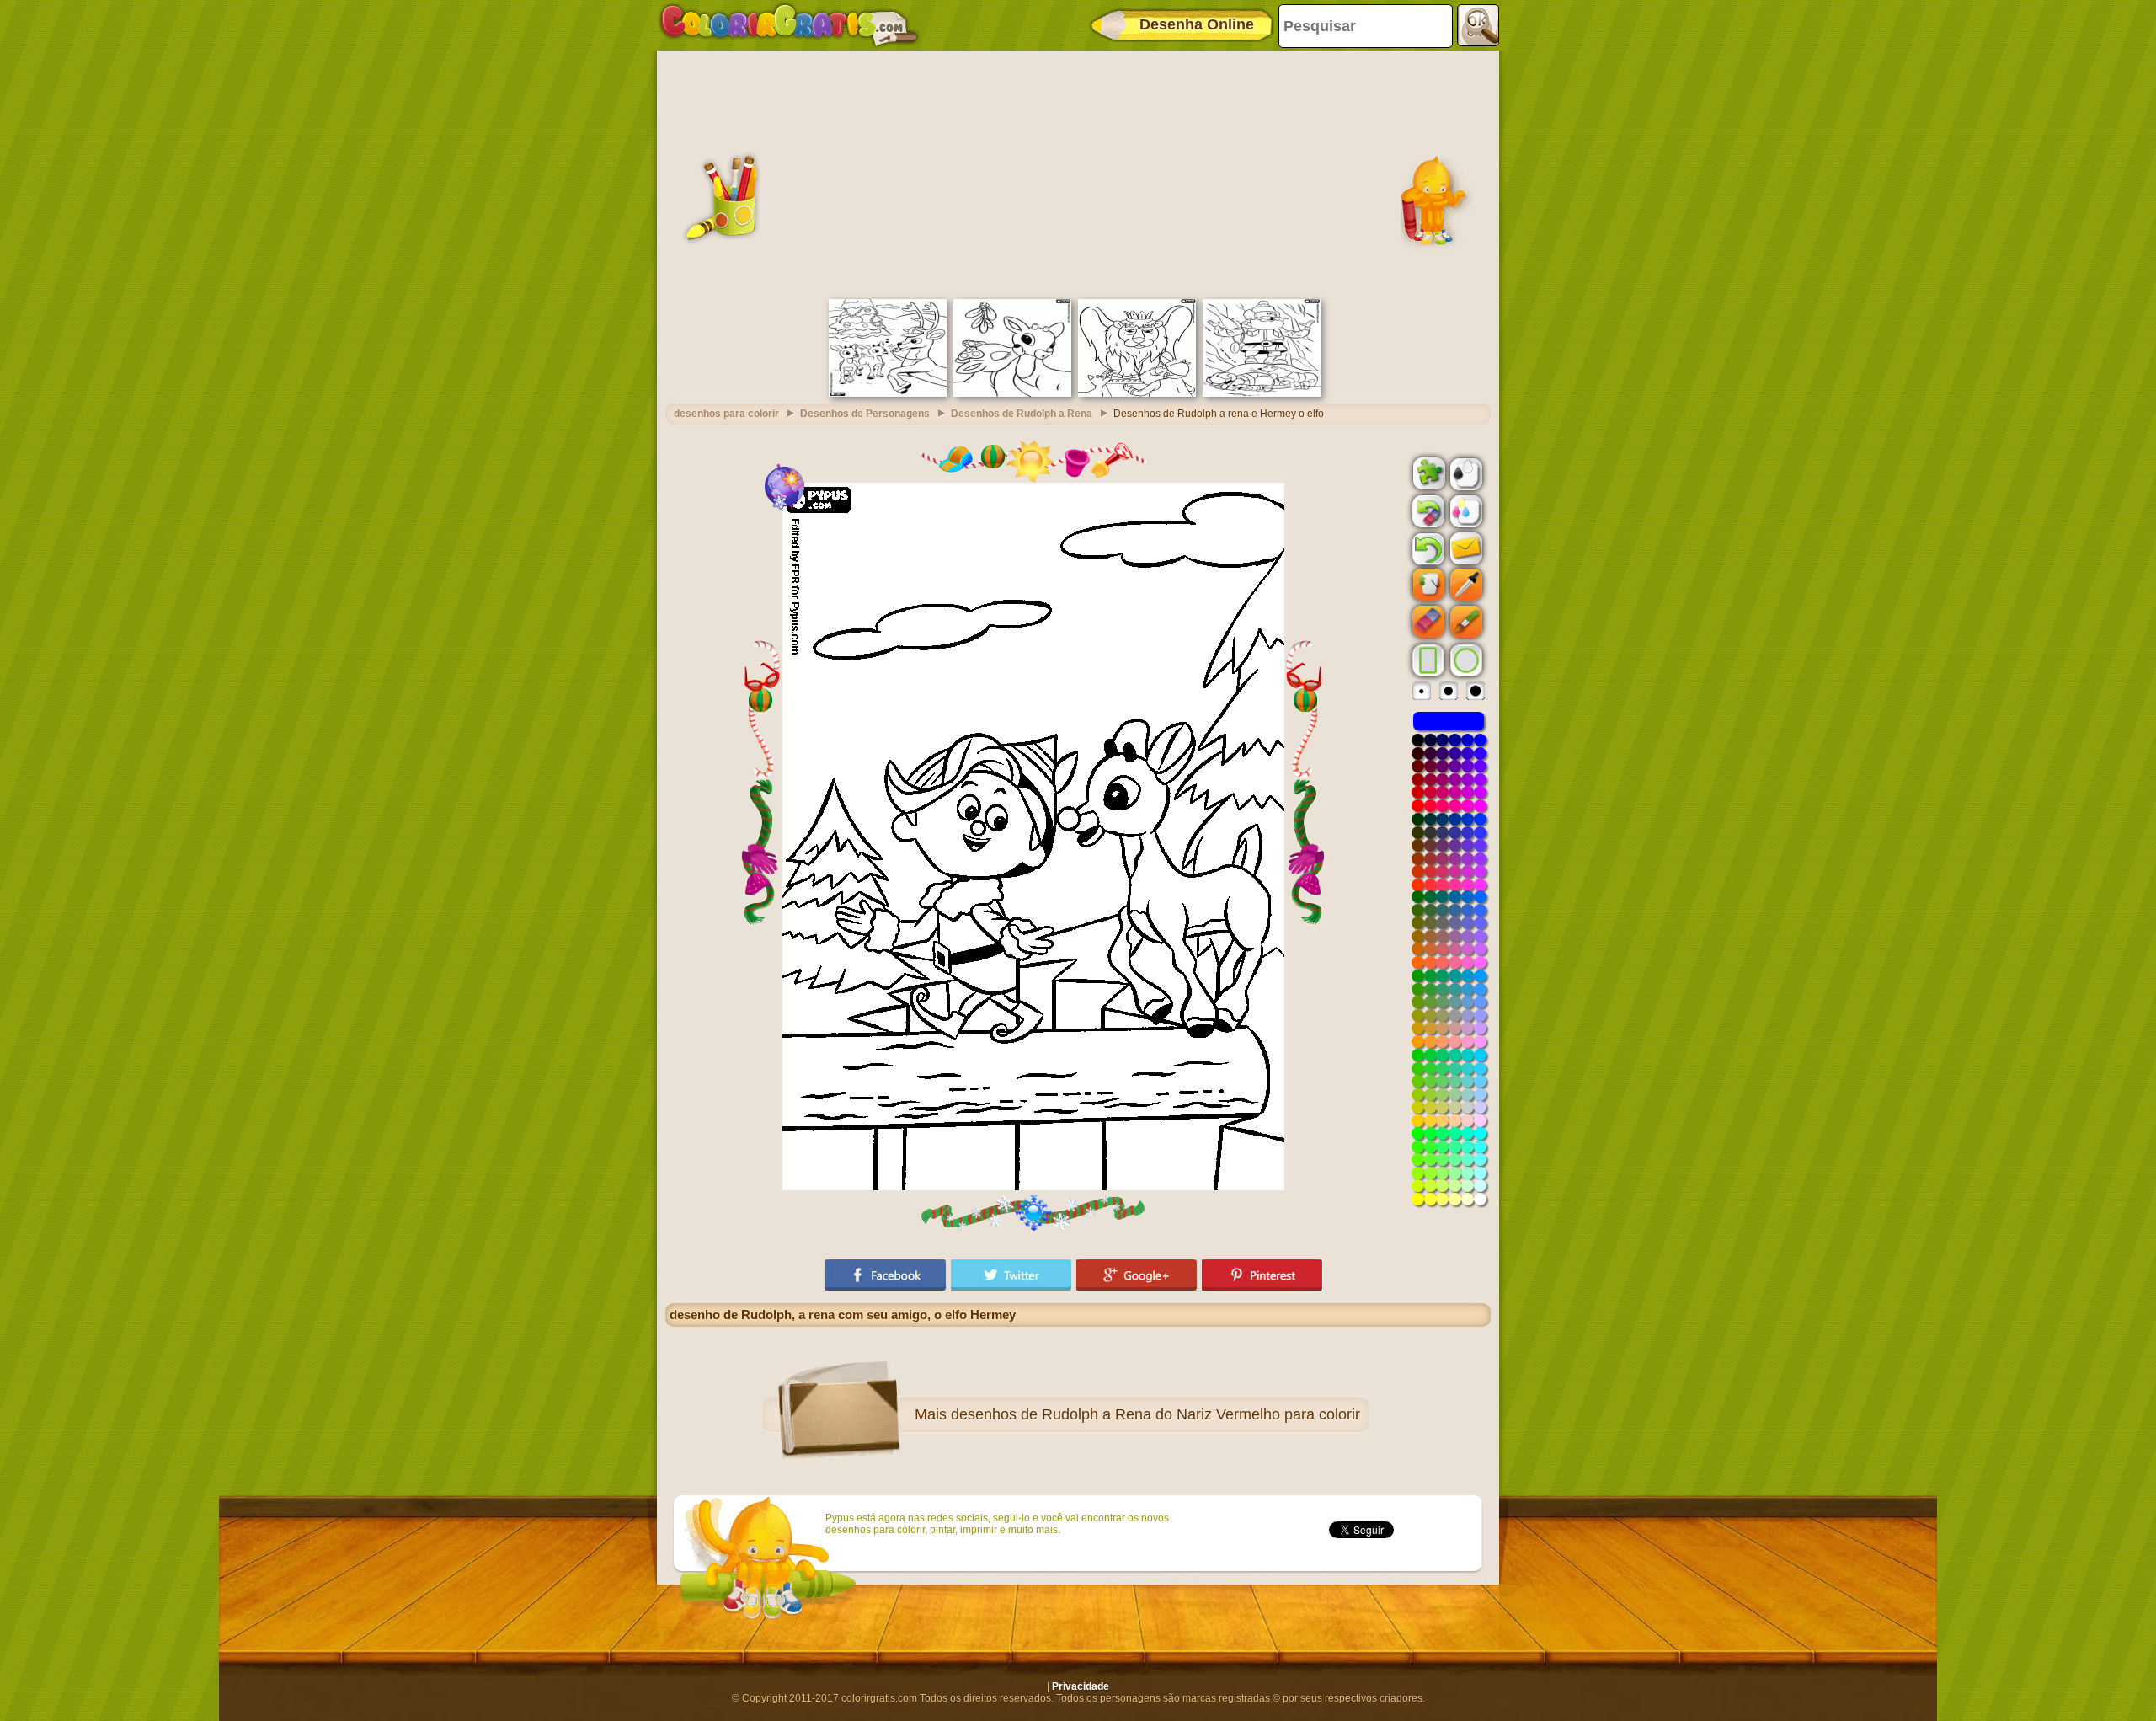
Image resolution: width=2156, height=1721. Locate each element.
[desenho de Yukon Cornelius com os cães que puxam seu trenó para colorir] (1262, 393)
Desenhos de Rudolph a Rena (1022, 414)
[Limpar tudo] (1427, 511)
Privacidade (1081, 1686)
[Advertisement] (1078, 173)
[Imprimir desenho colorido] (1465, 510)
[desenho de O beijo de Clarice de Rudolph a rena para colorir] (1012, 393)
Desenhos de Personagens (865, 414)
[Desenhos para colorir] (789, 25)
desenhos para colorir (726, 414)
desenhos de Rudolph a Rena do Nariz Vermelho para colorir (1155, 1414)
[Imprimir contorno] (1465, 473)
